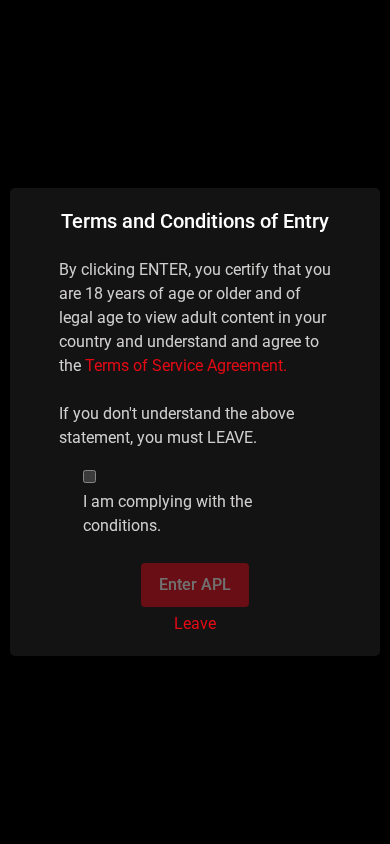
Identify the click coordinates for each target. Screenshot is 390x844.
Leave (195, 623)
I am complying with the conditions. (167, 513)
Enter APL (195, 584)
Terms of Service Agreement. (186, 365)
